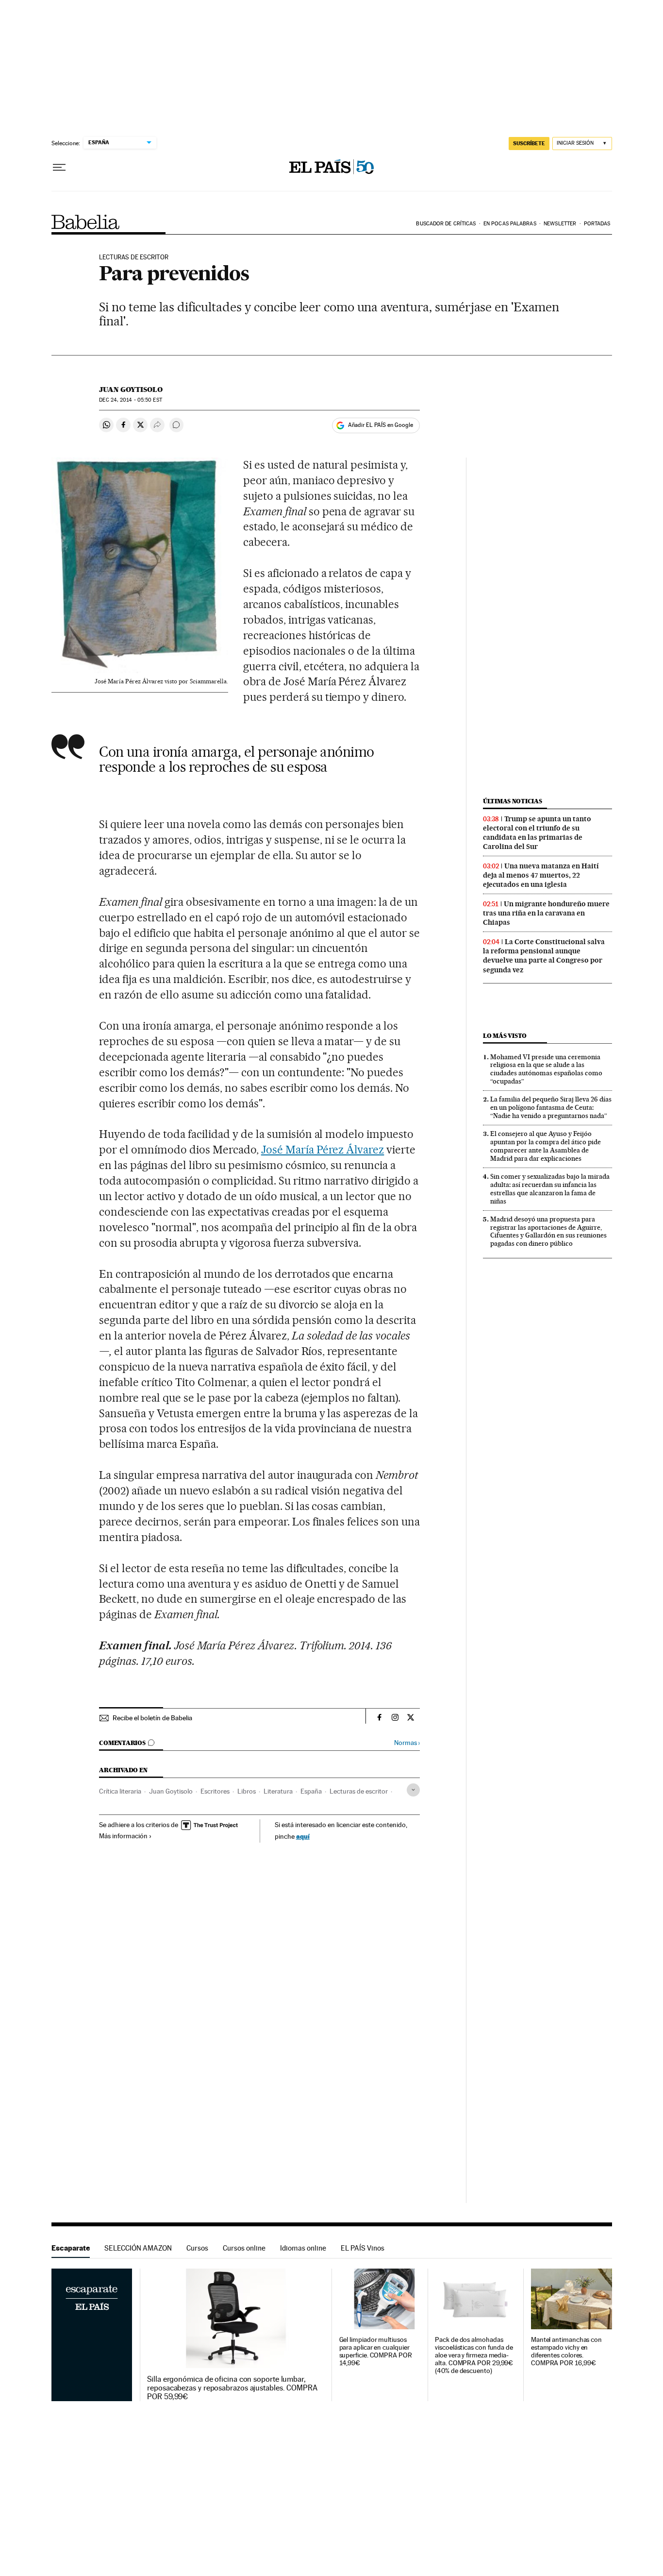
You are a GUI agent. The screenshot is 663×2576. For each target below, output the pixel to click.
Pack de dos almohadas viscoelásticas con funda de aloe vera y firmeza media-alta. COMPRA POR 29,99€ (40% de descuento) (474, 2355)
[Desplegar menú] (59, 168)
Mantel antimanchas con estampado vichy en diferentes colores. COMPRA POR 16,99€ (566, 2351)
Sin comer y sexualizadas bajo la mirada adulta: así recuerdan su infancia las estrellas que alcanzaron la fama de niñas (550, 1189)
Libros (247, 1791)
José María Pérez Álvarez (323, 1150)
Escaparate (71, 2248)
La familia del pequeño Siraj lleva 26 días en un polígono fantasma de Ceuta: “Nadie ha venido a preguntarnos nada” (551, 1107)
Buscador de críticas (446, 224)
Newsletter (560, 224)
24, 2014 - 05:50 (130, 400)
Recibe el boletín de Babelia (152, 1718)
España (311, 1791)
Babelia (86, 222)
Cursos (197, 2248)
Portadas (597, 224)
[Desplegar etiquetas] (413, 1790)
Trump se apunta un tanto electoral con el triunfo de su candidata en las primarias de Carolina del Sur (537, 833)
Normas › (407, 1743)
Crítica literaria (120, 1791)
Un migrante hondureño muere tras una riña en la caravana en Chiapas (546, 913)
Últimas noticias (513, 801)
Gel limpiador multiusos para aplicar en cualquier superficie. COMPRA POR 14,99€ (376, 2351)
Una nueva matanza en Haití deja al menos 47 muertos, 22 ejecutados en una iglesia (541, 875)
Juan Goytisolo (131, 390)
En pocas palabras (510, 224)
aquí (303, 1836)
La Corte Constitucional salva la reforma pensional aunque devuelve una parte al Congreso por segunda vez (544, 956)
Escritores (215, 1791)
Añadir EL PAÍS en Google (381, 425)
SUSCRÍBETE (529, 143)
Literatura (278, 1791)
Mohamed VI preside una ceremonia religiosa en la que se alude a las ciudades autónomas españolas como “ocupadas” (546, 1069)
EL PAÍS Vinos (363, 2248)
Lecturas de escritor (359, 1791)
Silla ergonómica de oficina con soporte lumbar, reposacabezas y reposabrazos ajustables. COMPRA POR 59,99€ (232, 2388)
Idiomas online (303, 2248)
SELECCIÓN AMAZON (138, 2248)
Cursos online (244, 2248)
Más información (123, 1836)
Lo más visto (505, 1036)
